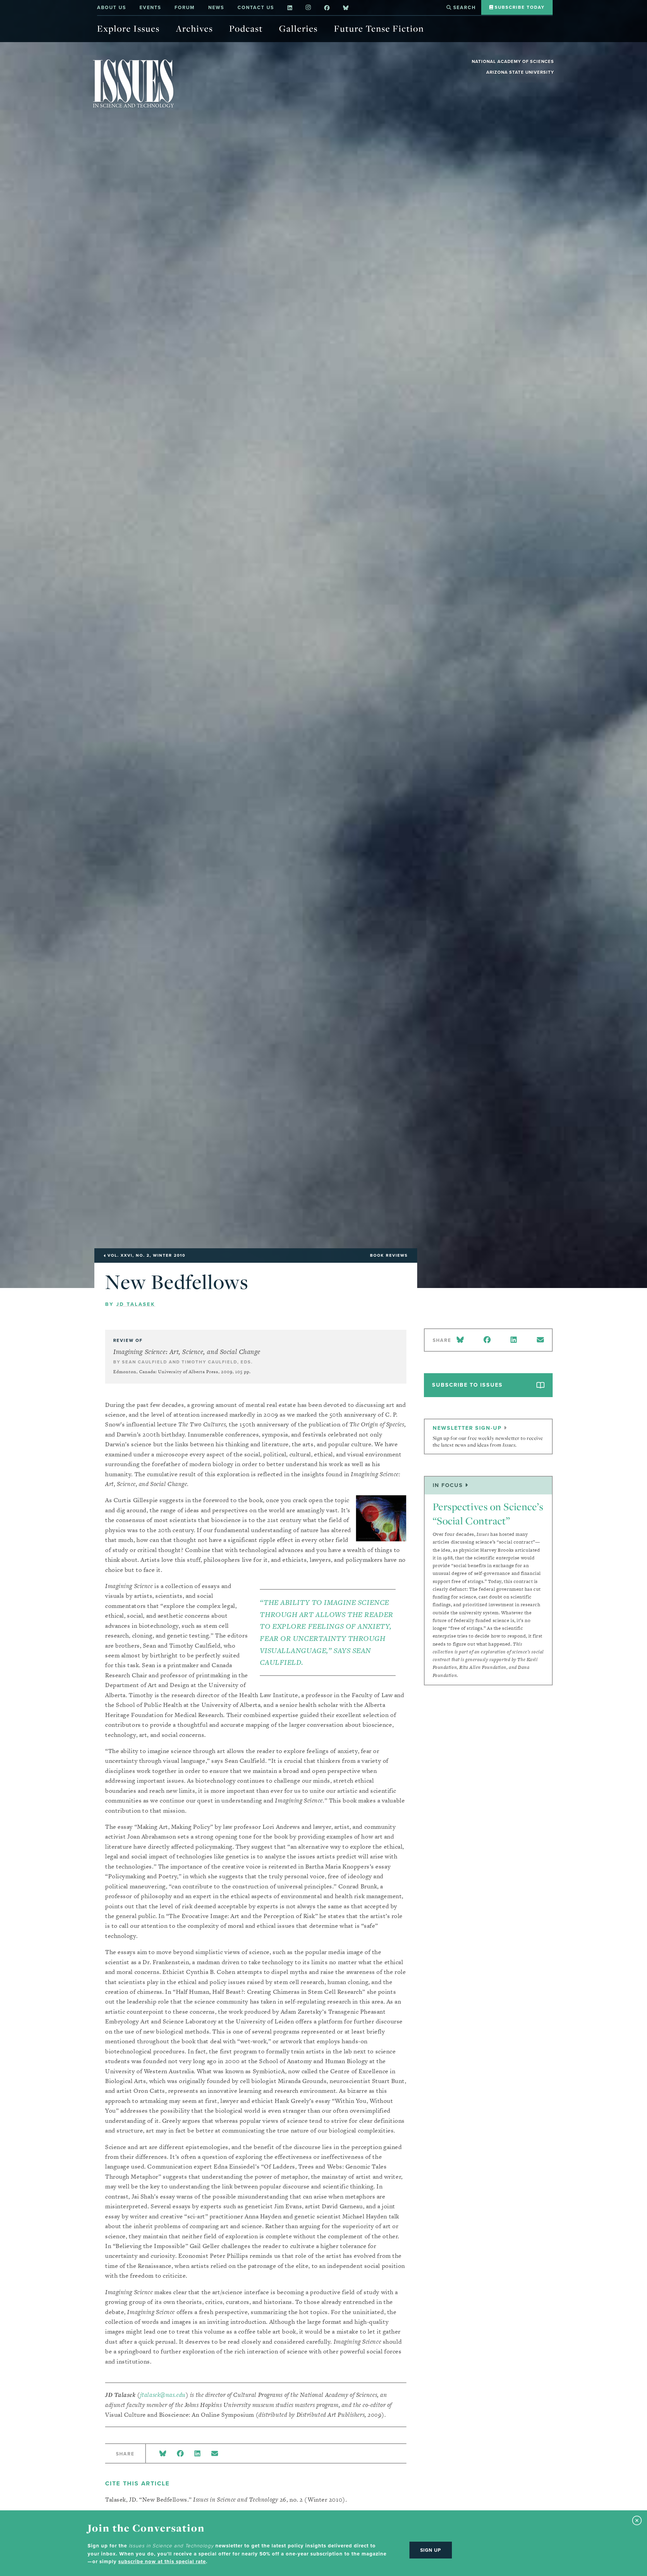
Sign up (431, 2550)
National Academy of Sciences (513, 61)
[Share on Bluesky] (163, 2454)
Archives (194, 28)
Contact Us (256, 7)
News (216, 7)
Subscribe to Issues (467, 1385)
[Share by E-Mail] (215, 2454)
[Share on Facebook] (180, 2454)
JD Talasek (136, 1304)
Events (150, 7)
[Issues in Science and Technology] (133, 83)
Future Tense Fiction (379, 28)
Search (464, 7)
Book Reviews (389, 1255)
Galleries (298, 28)
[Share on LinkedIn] (197, 2454)
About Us (112, 7)
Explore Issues (128, 28)
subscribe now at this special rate (162, 2562)
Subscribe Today (519, 7)
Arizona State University (520, 72)
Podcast (246, 28)
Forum (185, 7)
